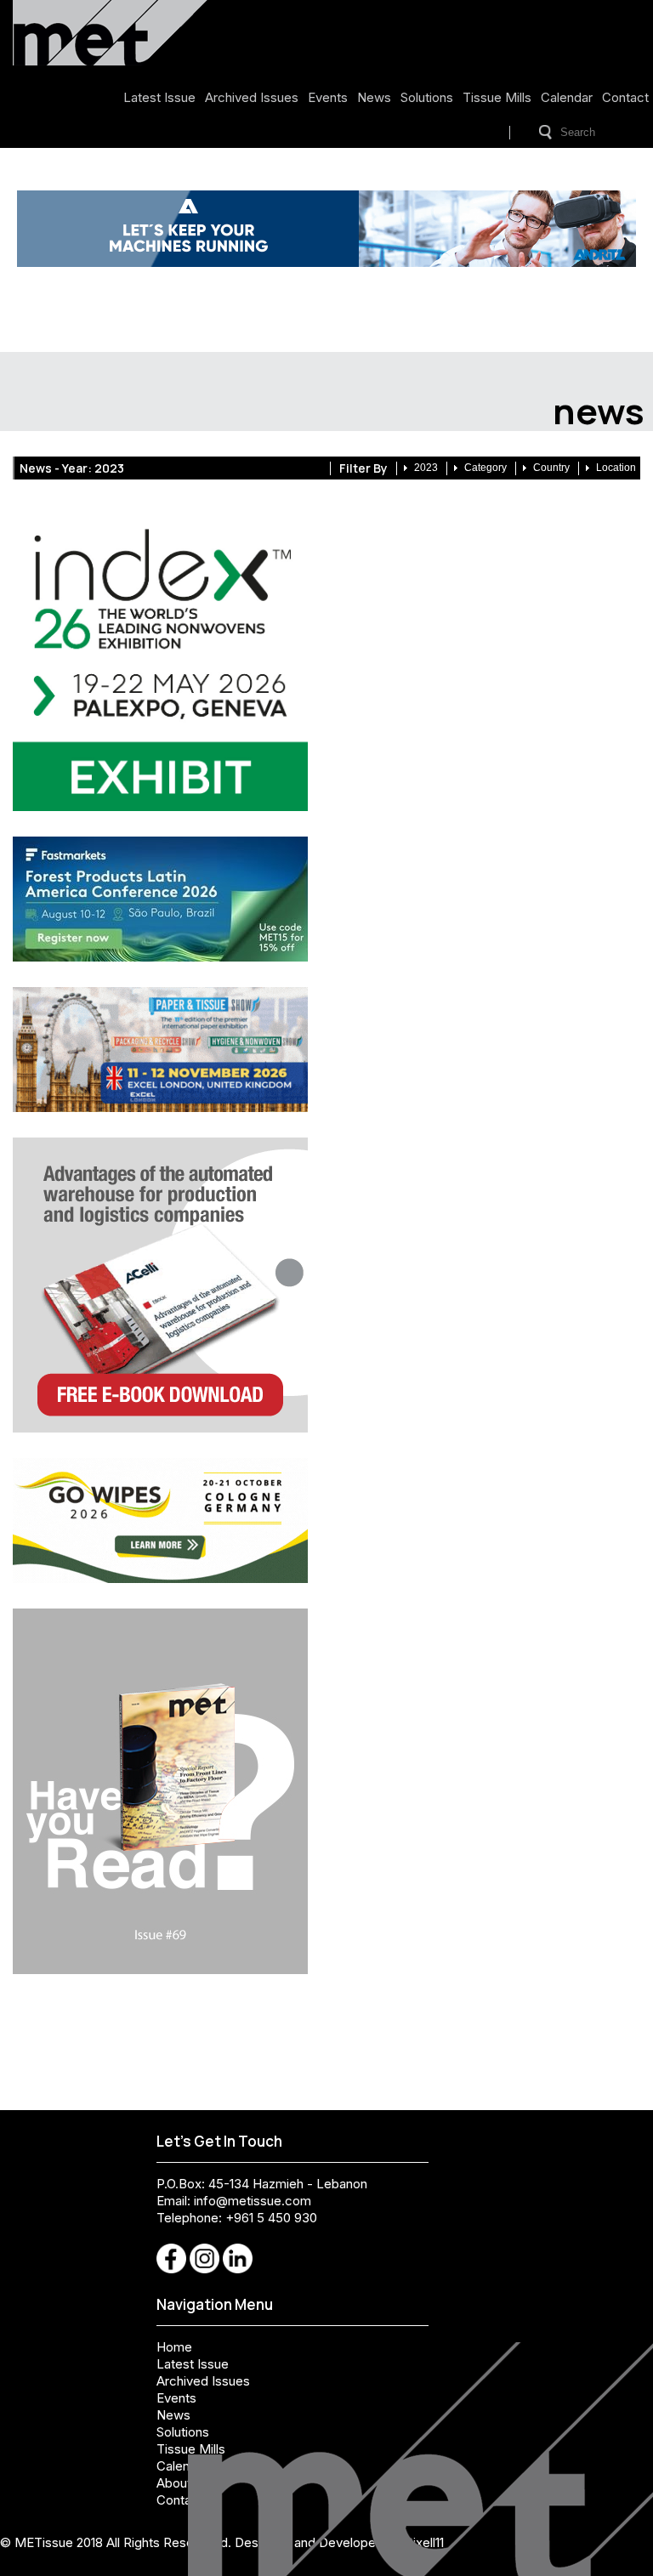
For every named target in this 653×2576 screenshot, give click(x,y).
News (374, 97)
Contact (625, 97)
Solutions (427, 97)
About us (182, 2483)
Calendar (567, 97)
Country (551, 468)
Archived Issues (252, 97)
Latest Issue (159, 97)
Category (485, 468)
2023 (426, 468)
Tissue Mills (497, 97)
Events (328, 97)
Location (616, 468)
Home (174, 2347)
